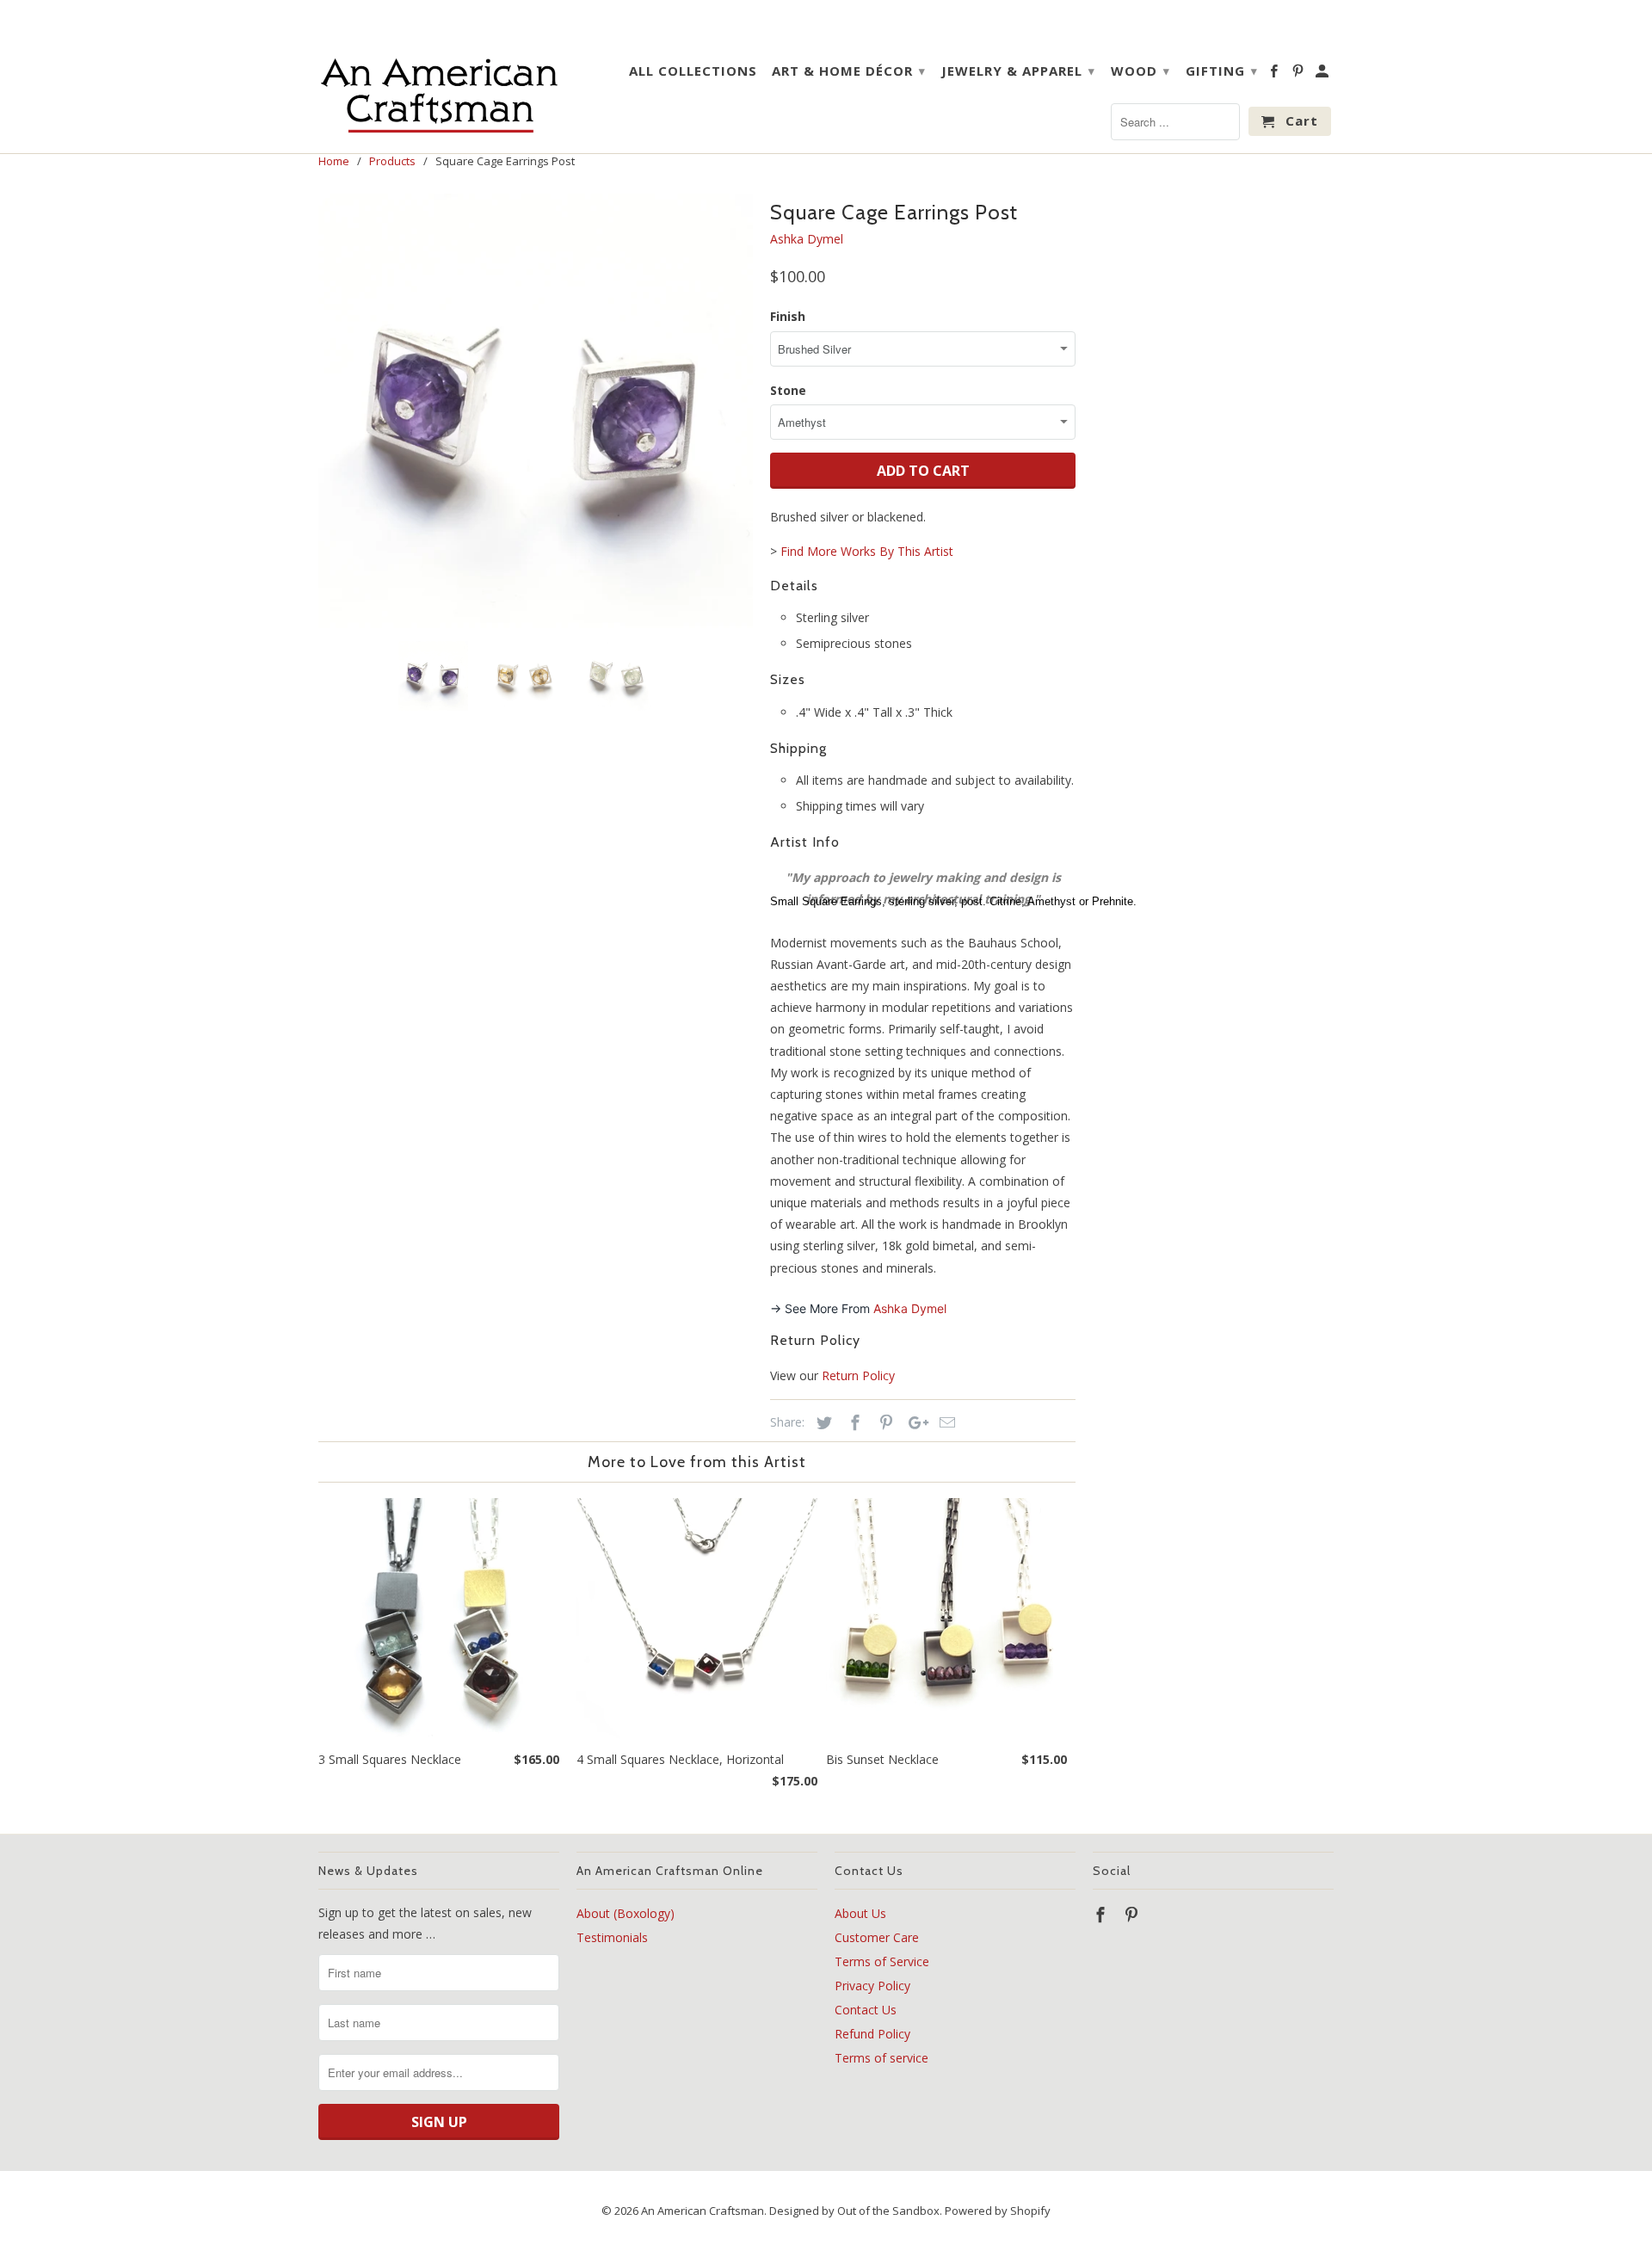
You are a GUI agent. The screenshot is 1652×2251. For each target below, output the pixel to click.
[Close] (1041, 993)
